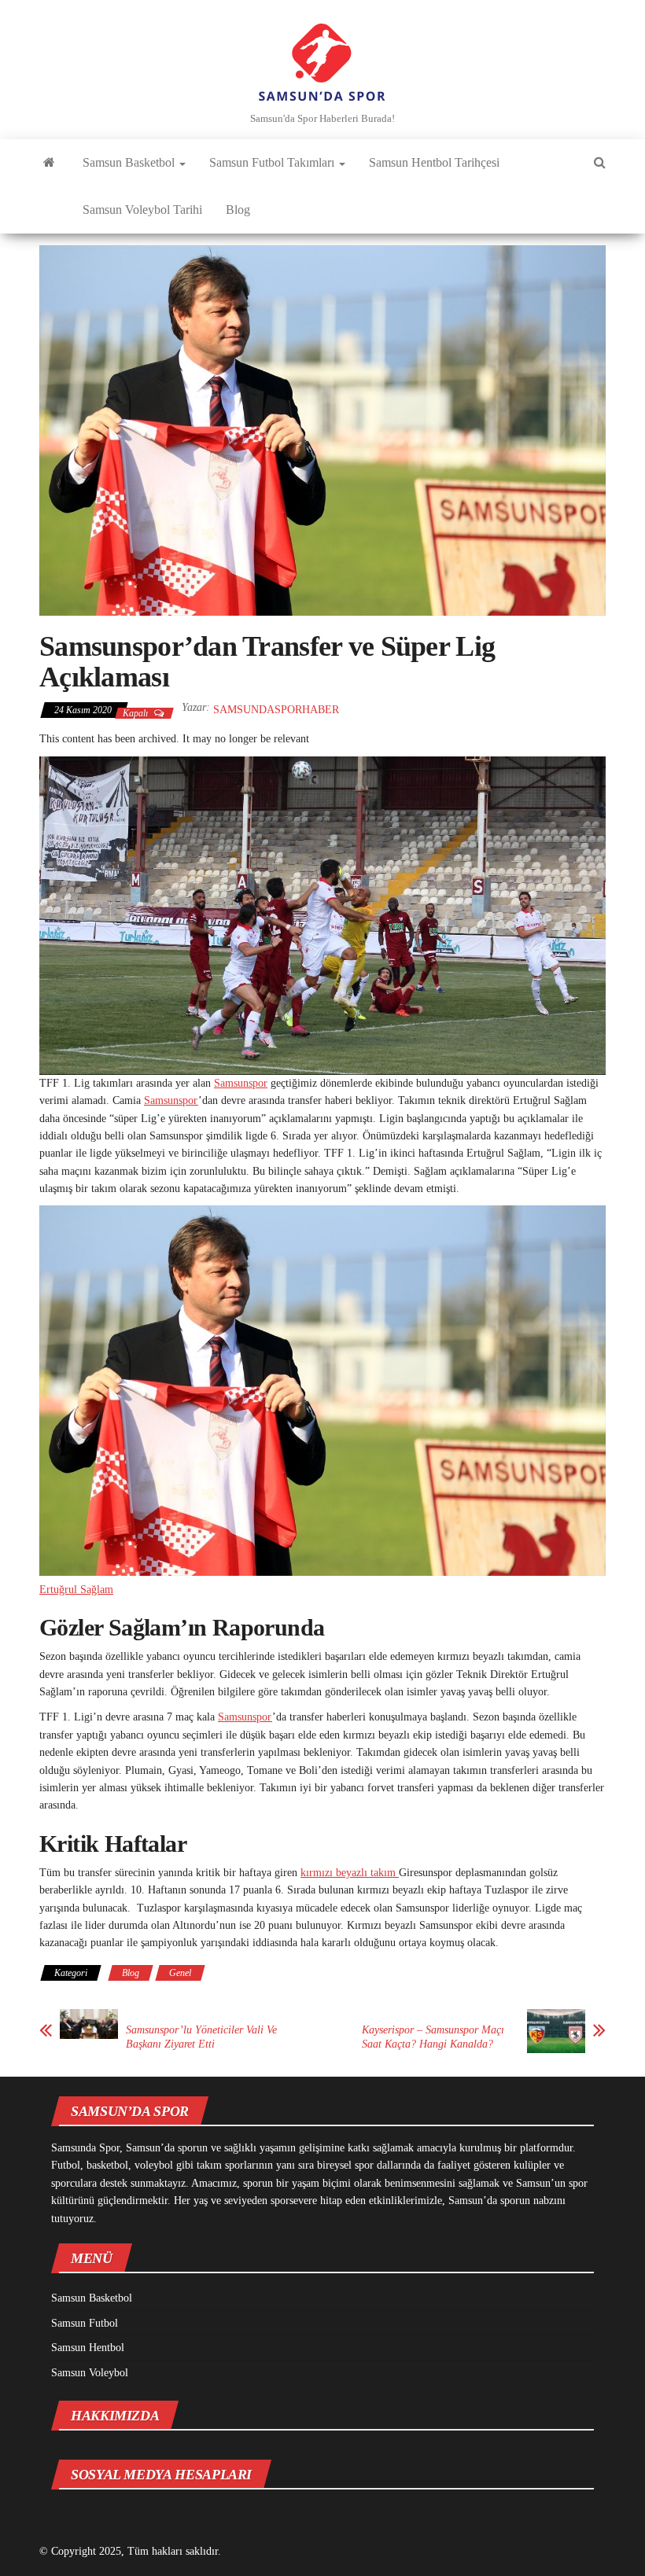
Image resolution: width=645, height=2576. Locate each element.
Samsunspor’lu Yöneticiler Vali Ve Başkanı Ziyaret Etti (201, 2037)
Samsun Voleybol (90, 2373)
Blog (238, 210)
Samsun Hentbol (88, 2348)
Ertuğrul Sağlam (76, 1590)
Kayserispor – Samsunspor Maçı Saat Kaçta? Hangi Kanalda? (433, 2037)
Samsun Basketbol (130, 162)
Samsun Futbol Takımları (273, 162)
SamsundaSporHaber (276, 710)
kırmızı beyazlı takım (350, 1873)
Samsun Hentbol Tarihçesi (434, 162)
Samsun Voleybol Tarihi (142, 210)
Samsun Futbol (85, 2323)
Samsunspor (241, 1083)
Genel (180, 1973)
